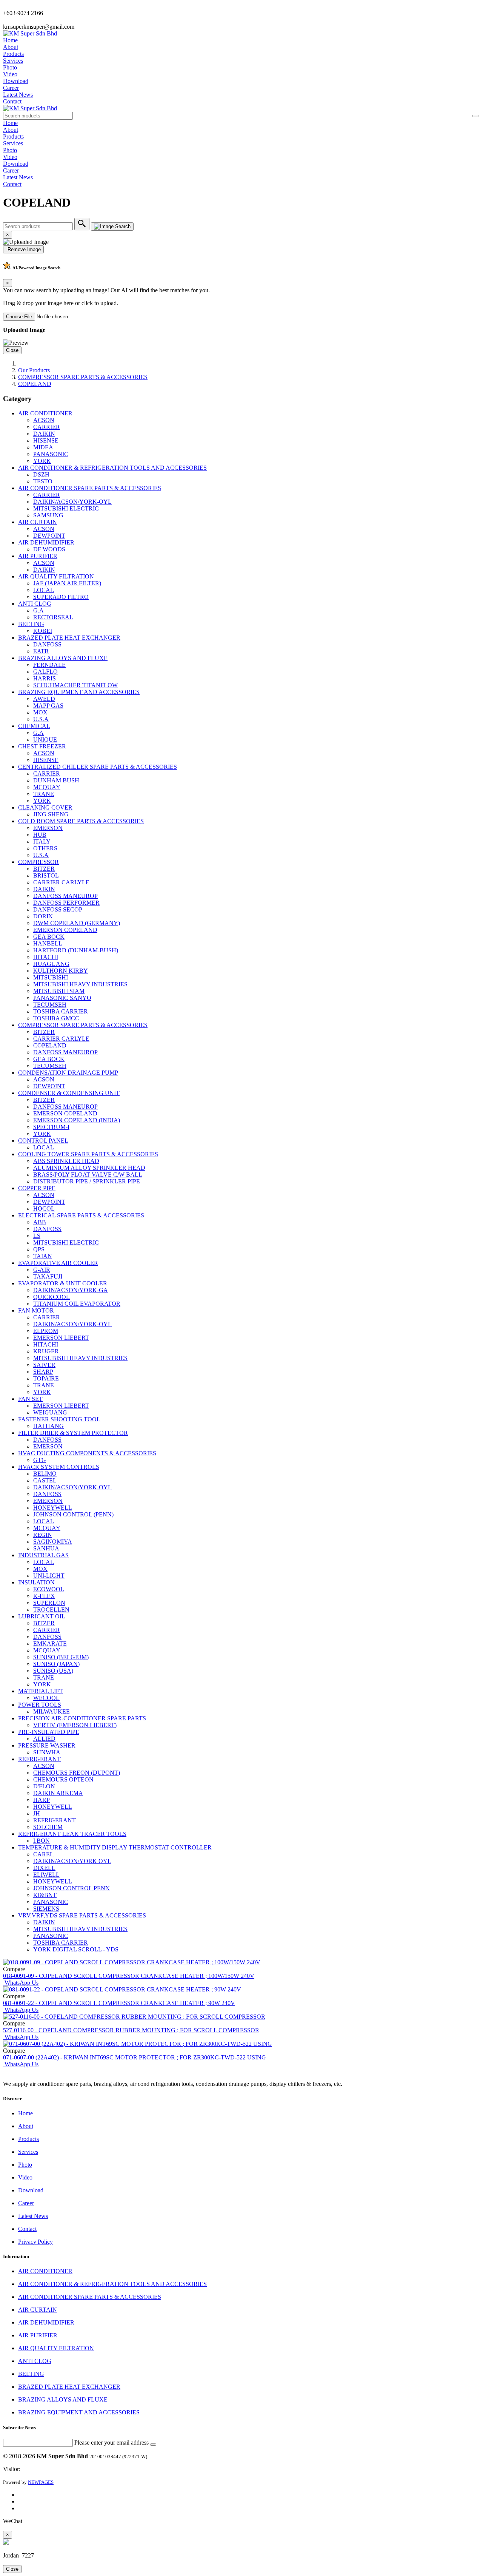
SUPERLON (49, 1603)
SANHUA (46, 1548)
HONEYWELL (53, 1508)
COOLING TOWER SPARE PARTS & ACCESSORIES (88, 1154)
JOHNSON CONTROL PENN (72, 1888)
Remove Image (23, 249)
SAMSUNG (48, 515)
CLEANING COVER (45, 808)
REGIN (43, 1535)
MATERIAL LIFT (41, 1691)
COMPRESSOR (38, 862)
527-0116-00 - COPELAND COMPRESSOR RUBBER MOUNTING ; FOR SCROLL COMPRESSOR (131, 2030)
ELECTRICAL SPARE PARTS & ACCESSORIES (81, 1215)
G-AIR (42, 1270)
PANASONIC (51, 454)
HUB (40, 835)
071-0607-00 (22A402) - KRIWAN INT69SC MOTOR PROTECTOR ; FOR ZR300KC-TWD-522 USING (135, 2057)
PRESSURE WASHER (47, 1745)
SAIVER (44, 1365)
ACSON (44, 420)
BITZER (44, 869)
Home (10, 40)
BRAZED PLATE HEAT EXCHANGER (69, 638)
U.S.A (41, 719)
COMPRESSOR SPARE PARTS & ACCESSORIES (83, 377)
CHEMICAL (34, 726)
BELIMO (45, 1474)
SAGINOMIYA (53, 1542)
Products (13, 54)
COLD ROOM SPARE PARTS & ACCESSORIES (81, 821)
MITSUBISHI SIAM (59, 991)
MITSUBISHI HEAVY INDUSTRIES (80, 984)
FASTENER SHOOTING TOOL (59, 1419)
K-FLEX (44, 1596)
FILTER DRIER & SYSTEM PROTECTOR (73, 1433)
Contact (12, 101)
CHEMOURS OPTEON (63, 1779)
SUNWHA (47, 1752)
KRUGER (46, 1351)
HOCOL (44, 1209)
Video (10, 74)
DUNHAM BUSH (56, 780)
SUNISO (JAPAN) (56, 1664)
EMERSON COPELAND (65, 930)
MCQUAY (47, 787)
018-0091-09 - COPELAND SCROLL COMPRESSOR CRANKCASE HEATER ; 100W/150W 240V (129, 1976)
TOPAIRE (46, 1378)
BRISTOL (46, 875)
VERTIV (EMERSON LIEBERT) (75, 1725)
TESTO (43, 481)
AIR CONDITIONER (45, 413)
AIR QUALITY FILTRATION (56, 576)
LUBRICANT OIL (42, 1616)
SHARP (43, 1372)
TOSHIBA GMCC (56, 1018)
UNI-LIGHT (49, 1576)
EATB (41, 651)
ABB (40, 1222)
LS (37, 1236)
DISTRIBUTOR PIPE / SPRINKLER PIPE (87, 1181)
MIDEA (43, 447)
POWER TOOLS (40, 1705)
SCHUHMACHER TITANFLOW (75, 685)
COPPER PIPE (37, 1188)
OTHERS (45, 848)
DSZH (41, 474)
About (11, 47)
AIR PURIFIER (38, 556)
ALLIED (44, 1739)
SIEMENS (46, 1909)
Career (11, 88)
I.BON (42, 1841)
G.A (38, 610)
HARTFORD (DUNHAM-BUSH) (76, 950)
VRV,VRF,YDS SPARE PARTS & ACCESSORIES (82, 1915)
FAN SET (30, 1399)
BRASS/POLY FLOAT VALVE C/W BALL (88, 1175)
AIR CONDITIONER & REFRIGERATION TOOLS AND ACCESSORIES (112, 468)
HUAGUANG (51, 964)
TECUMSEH (50, 1005)
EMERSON (48, 828)
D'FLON (44, 1786)
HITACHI (46, 957)
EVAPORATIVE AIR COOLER (58, 1263)
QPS (39, 1249)
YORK (42, 461)
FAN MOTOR (36, 1310)
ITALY (42, 841)
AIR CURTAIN (38, 522)
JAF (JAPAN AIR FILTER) (67, 583)
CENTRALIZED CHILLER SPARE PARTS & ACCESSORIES (98, 767)
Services (13, 61)
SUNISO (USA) (53, 1671)
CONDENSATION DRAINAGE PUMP (68, 1073)
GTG (40, 1460)
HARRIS (45, 678)
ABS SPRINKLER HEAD (66, 1161)
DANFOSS (47, 644)
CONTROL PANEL (43, 1141)
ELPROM (46, 1331)
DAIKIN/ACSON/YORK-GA (71, 1290)
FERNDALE (49, 665)
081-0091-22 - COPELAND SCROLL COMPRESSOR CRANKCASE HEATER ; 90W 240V (119, 2003)
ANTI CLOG (35, 604)
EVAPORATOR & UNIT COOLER (63, 1283)
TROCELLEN (51, 1610)
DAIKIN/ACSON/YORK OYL (72, 1861)
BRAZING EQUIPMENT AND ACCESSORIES (79, 692)
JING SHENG (51, 814)
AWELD (44, 699)
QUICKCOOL (52, 1297)
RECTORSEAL (53, 617)
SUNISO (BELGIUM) (61, 1657)
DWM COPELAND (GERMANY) (77, 923)
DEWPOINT (49, 536)
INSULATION (36, 1582)
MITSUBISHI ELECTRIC (66, 508)
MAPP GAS (48, 706)
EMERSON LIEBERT (61, 1338)
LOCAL (44, 590)
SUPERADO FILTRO (61, 597)
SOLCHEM (48, 1827)
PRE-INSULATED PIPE (49, 1732)
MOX (40, 712)
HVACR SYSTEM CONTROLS (59, 1467)
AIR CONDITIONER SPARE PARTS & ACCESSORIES (90, 488)
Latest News (18, 95)
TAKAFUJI (48, 1276)
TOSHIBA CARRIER (61, 1011)
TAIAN (43, 1256)
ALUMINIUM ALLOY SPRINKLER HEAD (89, 1168)
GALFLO (45, 672)
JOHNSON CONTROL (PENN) (73, 1514)
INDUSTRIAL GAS (43, 1555)
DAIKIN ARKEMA (58, 1793)
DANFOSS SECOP (58, 909)
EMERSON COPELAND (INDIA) (77, 1120)
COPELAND (35, 384)
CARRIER (47, 427)
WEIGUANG (50, 1412)
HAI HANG (48, 1426)
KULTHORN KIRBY (61, 971)
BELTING (31, 624)
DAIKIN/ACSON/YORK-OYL (72, 502)
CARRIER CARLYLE (61, 882)
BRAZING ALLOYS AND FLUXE (63, 658)
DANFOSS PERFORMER (66, 903)
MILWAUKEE (52, 1711)
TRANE (44, 794)
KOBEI (43, 631)
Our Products (34, 370)
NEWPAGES (41, 2482)
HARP (42, 1800)
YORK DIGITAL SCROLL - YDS (76, 1949)
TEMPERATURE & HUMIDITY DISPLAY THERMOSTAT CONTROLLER (115, 1847)
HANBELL (48, 943)
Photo (10, 67)
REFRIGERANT (39, 1759)
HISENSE (46, 440)
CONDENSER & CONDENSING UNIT (69, 1093)
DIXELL (44, 1868)
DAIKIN (44, 434)
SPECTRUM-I (51, 1127)
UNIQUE (45, 740)
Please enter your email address (112, 2443)
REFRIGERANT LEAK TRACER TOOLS (72, 1834)
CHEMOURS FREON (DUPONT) (77, 1773)
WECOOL (46, 1698)
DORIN (43, 916)
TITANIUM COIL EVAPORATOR (77, 1304)
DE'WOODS (49, 549)
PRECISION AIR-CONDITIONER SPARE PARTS (82, 1718)
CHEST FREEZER (42, 746)
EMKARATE (50, 1644)
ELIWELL (46, 1875)
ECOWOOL (49, 1589)
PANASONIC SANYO (62, 998)
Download (16, 81)
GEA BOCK (49, 937)
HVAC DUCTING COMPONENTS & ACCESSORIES (87, 1453)
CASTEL (45, 1480)
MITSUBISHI (51, 977)
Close (12, 350)
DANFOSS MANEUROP (65, 896)
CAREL (43, 1854)
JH (37, 1813)
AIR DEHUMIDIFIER (46, 542)
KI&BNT (45, 1895)
